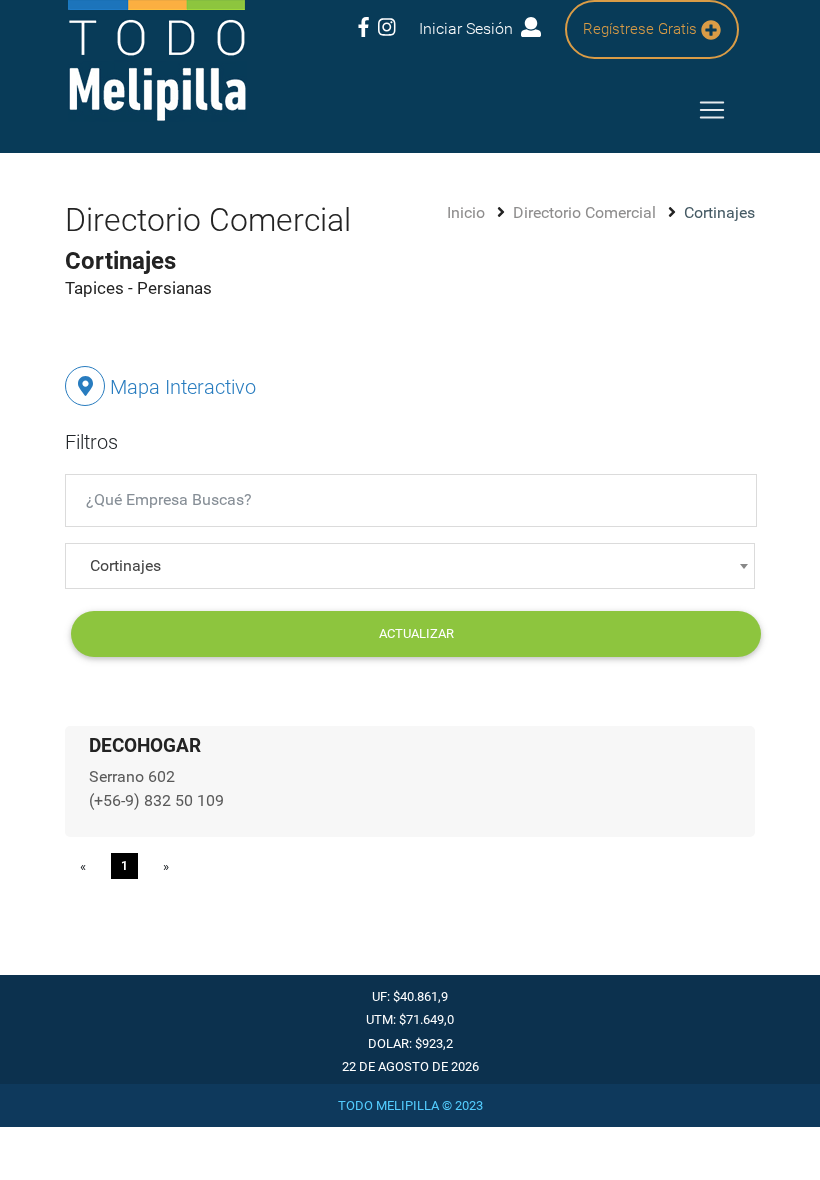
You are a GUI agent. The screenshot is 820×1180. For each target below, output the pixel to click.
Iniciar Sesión (470, 28)
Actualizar (416, 633)
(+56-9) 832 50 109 (156, 800)
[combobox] (410, 566)
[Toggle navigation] (712, 110)
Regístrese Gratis (642, 29)
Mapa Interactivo (180, 387)
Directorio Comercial (586, 212)
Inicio (468, 212)
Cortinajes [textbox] (125, 565)
